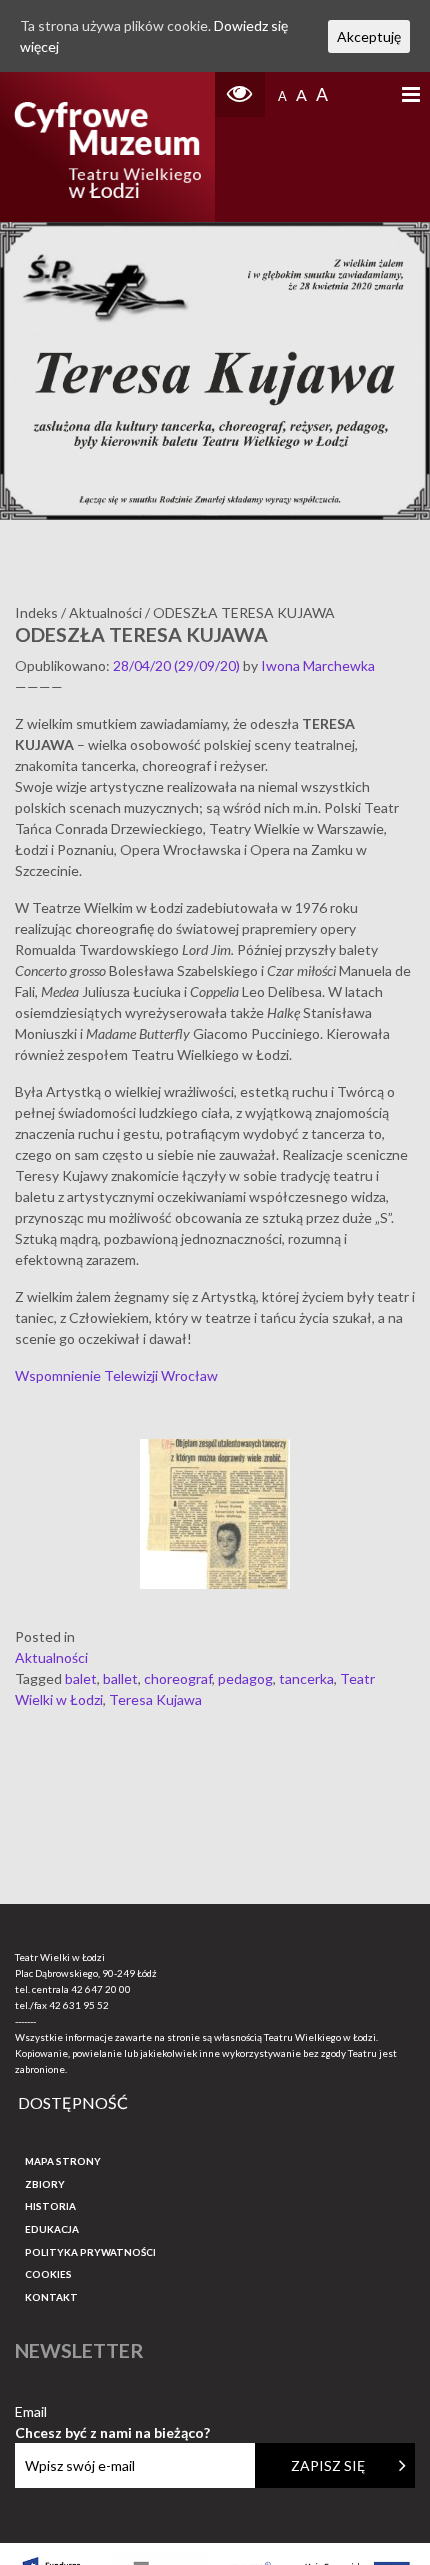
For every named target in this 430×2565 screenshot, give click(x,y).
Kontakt (51, 2297)
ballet (120, 1678)
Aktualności (51, 1657)
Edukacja (52, 2229)
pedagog (245, 1678)
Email (112, 2412)
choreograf (178, 1678)
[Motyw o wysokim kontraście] (240, 94)
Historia (50, 2206)
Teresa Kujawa (155, 1699)
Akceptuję (369, 36)
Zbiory (45, 2184)
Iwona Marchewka (318, 665)
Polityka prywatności (90, 2252)
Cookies (48, 2274)
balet (81, 1678)
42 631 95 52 (79, 2005)
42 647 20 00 (101, 1989)
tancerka (306, 1678)
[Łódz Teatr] (107, 147)
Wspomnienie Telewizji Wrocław (116, 1375)
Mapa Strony (63, 2161)
